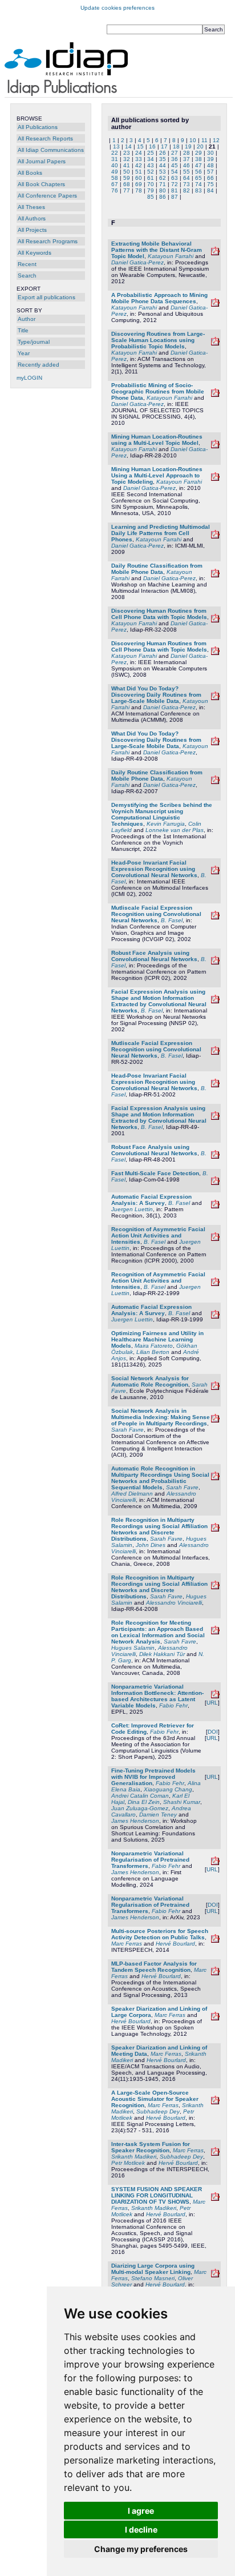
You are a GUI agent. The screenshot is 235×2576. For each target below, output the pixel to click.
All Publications (38, 127)
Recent (27, 264)
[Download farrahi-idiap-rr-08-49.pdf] (215, 743)
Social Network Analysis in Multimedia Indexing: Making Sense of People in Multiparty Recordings (161, 1417)
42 (139, 165)
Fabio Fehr (173, 1705)
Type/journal (34, 342)
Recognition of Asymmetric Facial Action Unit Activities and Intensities (158, 1235)
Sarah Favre (127, 1430)
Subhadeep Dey (158, 2111)
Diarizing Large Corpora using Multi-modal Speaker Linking (153, 2269)
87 (175, 197)
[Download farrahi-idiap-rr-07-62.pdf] (215, 782)
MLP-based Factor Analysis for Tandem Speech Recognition (154, 1967)
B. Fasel (172, 920)
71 (163, 184)
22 (115, 153)
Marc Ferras (127, 1944)
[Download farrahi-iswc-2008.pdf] (215, 653)
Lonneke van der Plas (175, 830)
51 (139, 172)
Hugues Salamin (133, 1648)
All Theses (31, 207)
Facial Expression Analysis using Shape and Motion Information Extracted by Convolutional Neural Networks (159, 1001)
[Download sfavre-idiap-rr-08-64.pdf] (215, 1587)
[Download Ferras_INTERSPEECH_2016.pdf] (215, 2154)
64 (187, 178)
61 (151, 178)
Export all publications (46, 297)
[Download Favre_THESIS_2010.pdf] (215, 1388)
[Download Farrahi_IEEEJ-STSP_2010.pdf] (215, 395)
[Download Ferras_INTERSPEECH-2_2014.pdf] (215, 1941)
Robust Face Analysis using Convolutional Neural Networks (154, 956)
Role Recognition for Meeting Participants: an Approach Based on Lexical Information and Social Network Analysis (158, 1632)
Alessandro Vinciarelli (174, 1603)
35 (163, 159)
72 (175, 184)
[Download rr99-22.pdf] (215, 1239)
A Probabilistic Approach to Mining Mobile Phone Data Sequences (159, 298)
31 (115, 159)
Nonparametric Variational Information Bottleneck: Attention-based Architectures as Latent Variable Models (157, 1696)
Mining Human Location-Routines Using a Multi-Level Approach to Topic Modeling (157, 475)
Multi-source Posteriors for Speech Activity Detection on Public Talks (160, 1934)
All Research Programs (48, 241)
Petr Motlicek (128, 2163)
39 (210, 159)
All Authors (32, 218)
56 (198, 172)
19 (188, 146)
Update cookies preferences (117, 8)
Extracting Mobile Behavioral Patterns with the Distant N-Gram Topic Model (157, 250)
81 (175, 190)
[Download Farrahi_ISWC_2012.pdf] (215, 253)
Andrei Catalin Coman (140, 1796)
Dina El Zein (144, 1802)
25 (151, 153)
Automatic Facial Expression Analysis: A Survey (151, 1200)
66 (210, 178)
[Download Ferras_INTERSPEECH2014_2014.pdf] (215, 2275)
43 (151, 165)
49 (115, 172)
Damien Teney (158, 1815)
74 (198, 184)
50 (127, 172)
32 (127, 159)
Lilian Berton (153, 1352)
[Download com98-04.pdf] (215, 1183)
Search (27, 276)
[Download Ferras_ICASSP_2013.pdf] (215, 1973)
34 (151, 159)
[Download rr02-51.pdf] (215, 872)
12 (216, 140)
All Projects (32, 230)
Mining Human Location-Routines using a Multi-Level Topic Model (157, 440)
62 (163, 178)
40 (115, 165)
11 (204, 140)
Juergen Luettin (132, 1209)
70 (151, 184)
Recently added (39, 365)
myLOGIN (29, 378)
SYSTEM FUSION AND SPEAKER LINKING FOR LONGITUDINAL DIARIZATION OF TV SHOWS (157, 2195)
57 (210, 172)
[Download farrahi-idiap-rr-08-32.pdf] (215, 620)
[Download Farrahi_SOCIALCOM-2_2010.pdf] (215, 479)
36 (175, 159)
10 (193, 140)
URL (212, 1703)
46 (187, 165)
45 (175, 165)
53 (163, 172)
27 (175, 153)
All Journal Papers (42, 161)
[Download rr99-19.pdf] (215, 1206)
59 (127, 178)
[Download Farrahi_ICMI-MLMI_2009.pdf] (215, 537)
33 (139, 159)
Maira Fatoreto (154, 1346)
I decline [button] (141, 2529)
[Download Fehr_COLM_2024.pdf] (215, 1863)
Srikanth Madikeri (134, 2157)
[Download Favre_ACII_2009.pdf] (215, 1420)
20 (200, 146)
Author (27, 319)
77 (127, 190)
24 (139, 153)
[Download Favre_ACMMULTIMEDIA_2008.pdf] (215, 1632)
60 (139, 178)
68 (127, 184)
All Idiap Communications (51, 150)
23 (127, 153)
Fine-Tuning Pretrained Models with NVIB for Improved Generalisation (153, 1777)
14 (128, 146)
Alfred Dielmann (132, 1494)
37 (187, 159)
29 (198, 153)
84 (210, 190)
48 (210, 165)
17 (164, 146)
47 (198, 165)
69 (139, 184)
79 (151, 190)
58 (115, 178)
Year (24, 353)
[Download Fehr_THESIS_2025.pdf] (215, 1696)
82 (187, 190)
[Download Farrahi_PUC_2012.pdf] (215, 305)
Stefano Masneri (153, 2278)
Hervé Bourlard (175, 1944)
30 (210, 153)
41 (127, 165)
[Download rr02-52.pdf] (215, 917)
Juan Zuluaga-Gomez (140, 1808)
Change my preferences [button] (141, 2549)
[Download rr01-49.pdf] (215, 1001)
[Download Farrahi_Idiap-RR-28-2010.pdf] (215, 446)
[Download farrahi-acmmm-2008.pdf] (215, 698)
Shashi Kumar (182, 1802)
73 (187, 184)
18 (176, 146)
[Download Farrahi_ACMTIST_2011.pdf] (215, 343)
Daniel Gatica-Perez (137, 262)
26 (163, 153)
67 (115, 184)
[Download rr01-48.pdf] (215, 963)
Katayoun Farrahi (171, 256)
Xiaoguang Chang (168, 1789)
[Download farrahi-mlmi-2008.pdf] (215, 575)
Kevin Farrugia (166, 824)
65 (198, 178)
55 (187, 172)
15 (140, 146)
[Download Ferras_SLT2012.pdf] (215, 2018)
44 (163, 165)
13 (116, 146)
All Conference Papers (47, 196)
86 (163, 197)
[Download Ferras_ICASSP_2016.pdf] (215, 2199)
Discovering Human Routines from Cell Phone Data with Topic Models (159, 614)
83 (198, 190)
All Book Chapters (41, 184)
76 (115, 190)
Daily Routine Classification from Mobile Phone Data (157, 569)
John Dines (151, 1545)
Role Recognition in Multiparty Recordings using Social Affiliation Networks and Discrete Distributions (159, 1529)
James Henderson (135, 1821)
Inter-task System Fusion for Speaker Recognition (151, 2147)
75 (210, 184)
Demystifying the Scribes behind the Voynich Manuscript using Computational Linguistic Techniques (162, 814)
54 (175, 172)
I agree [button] (141, 2511)
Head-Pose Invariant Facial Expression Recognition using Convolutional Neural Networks (154, 869)
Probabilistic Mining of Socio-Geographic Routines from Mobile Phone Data (158, 391)
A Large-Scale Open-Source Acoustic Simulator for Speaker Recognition (155, 2099)
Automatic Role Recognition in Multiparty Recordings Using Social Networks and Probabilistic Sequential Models (160, 1478)
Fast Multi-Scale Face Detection (155, 1173)
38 (198, 159)
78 (139, 190)
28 (187, 153)
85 (151, 197)
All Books (30, 173)
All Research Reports (45, 138)
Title (23, 330)
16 (152, 146)
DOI (213, 1732)
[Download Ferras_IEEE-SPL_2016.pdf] (215, 2102)
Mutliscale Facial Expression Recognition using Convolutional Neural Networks (156, 914)
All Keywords (35, 253)
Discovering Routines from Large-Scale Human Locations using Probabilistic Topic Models (158, 340)
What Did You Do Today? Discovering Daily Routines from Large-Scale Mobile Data (156, 695)
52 (151, 172)
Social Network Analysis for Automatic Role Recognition (150, 1381)
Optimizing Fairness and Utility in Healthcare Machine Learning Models (157, 1339)
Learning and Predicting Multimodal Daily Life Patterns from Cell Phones (161, 533)
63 (175, 178)
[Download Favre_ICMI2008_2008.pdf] (215, 1530)
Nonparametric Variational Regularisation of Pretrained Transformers (150, 1860)
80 (163, 190)
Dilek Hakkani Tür (162, 1654)
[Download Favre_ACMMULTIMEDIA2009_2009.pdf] (215, 1478)
